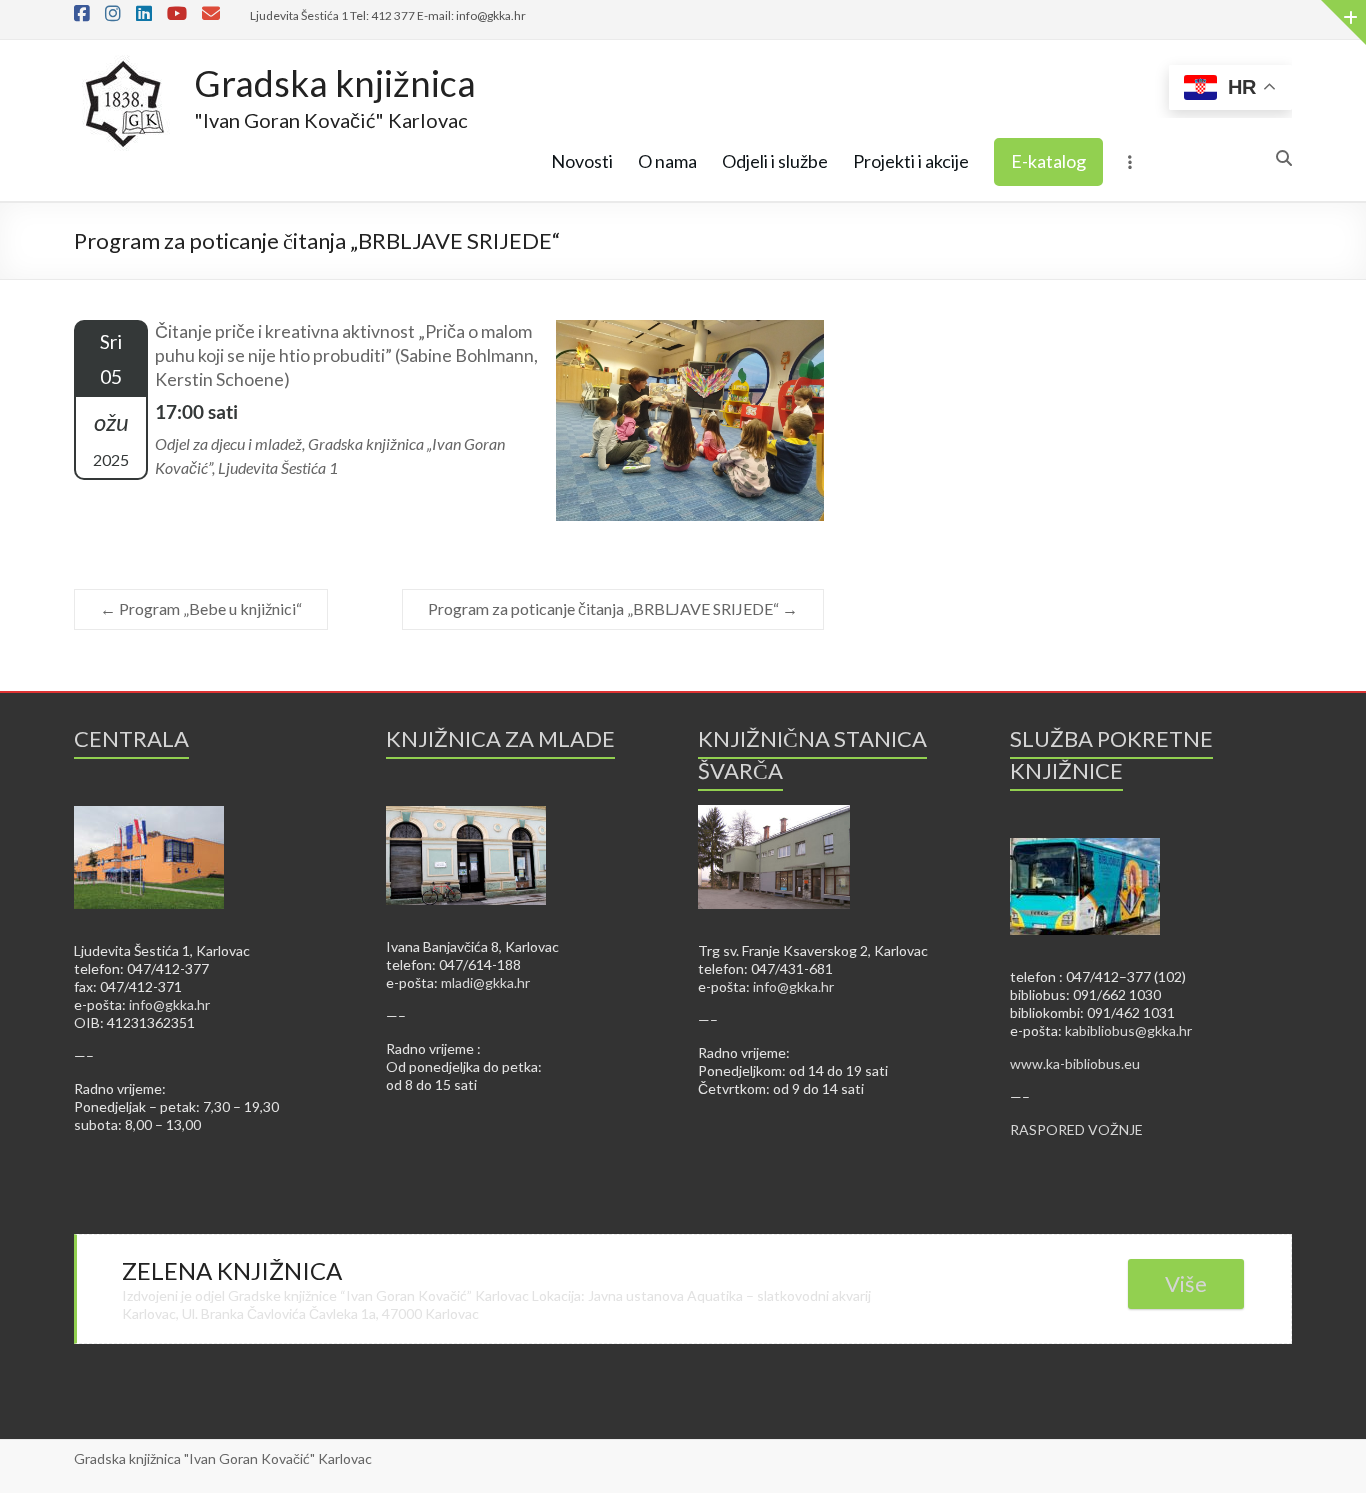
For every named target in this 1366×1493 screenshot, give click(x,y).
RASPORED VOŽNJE (1076, 1129)
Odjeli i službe (775, 161)
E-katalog (1048, 161)
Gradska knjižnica (335, 83)
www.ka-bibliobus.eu (1075, 1063)
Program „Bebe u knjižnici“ (201, 608)
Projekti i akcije (911, 161)
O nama (667, 161)
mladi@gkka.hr (485, 982)
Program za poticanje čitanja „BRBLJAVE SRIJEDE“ (613, 608)
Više (1186, 1283)
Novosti (582, 161)
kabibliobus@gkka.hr (1128, 1030)
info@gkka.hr (169, 1004)
